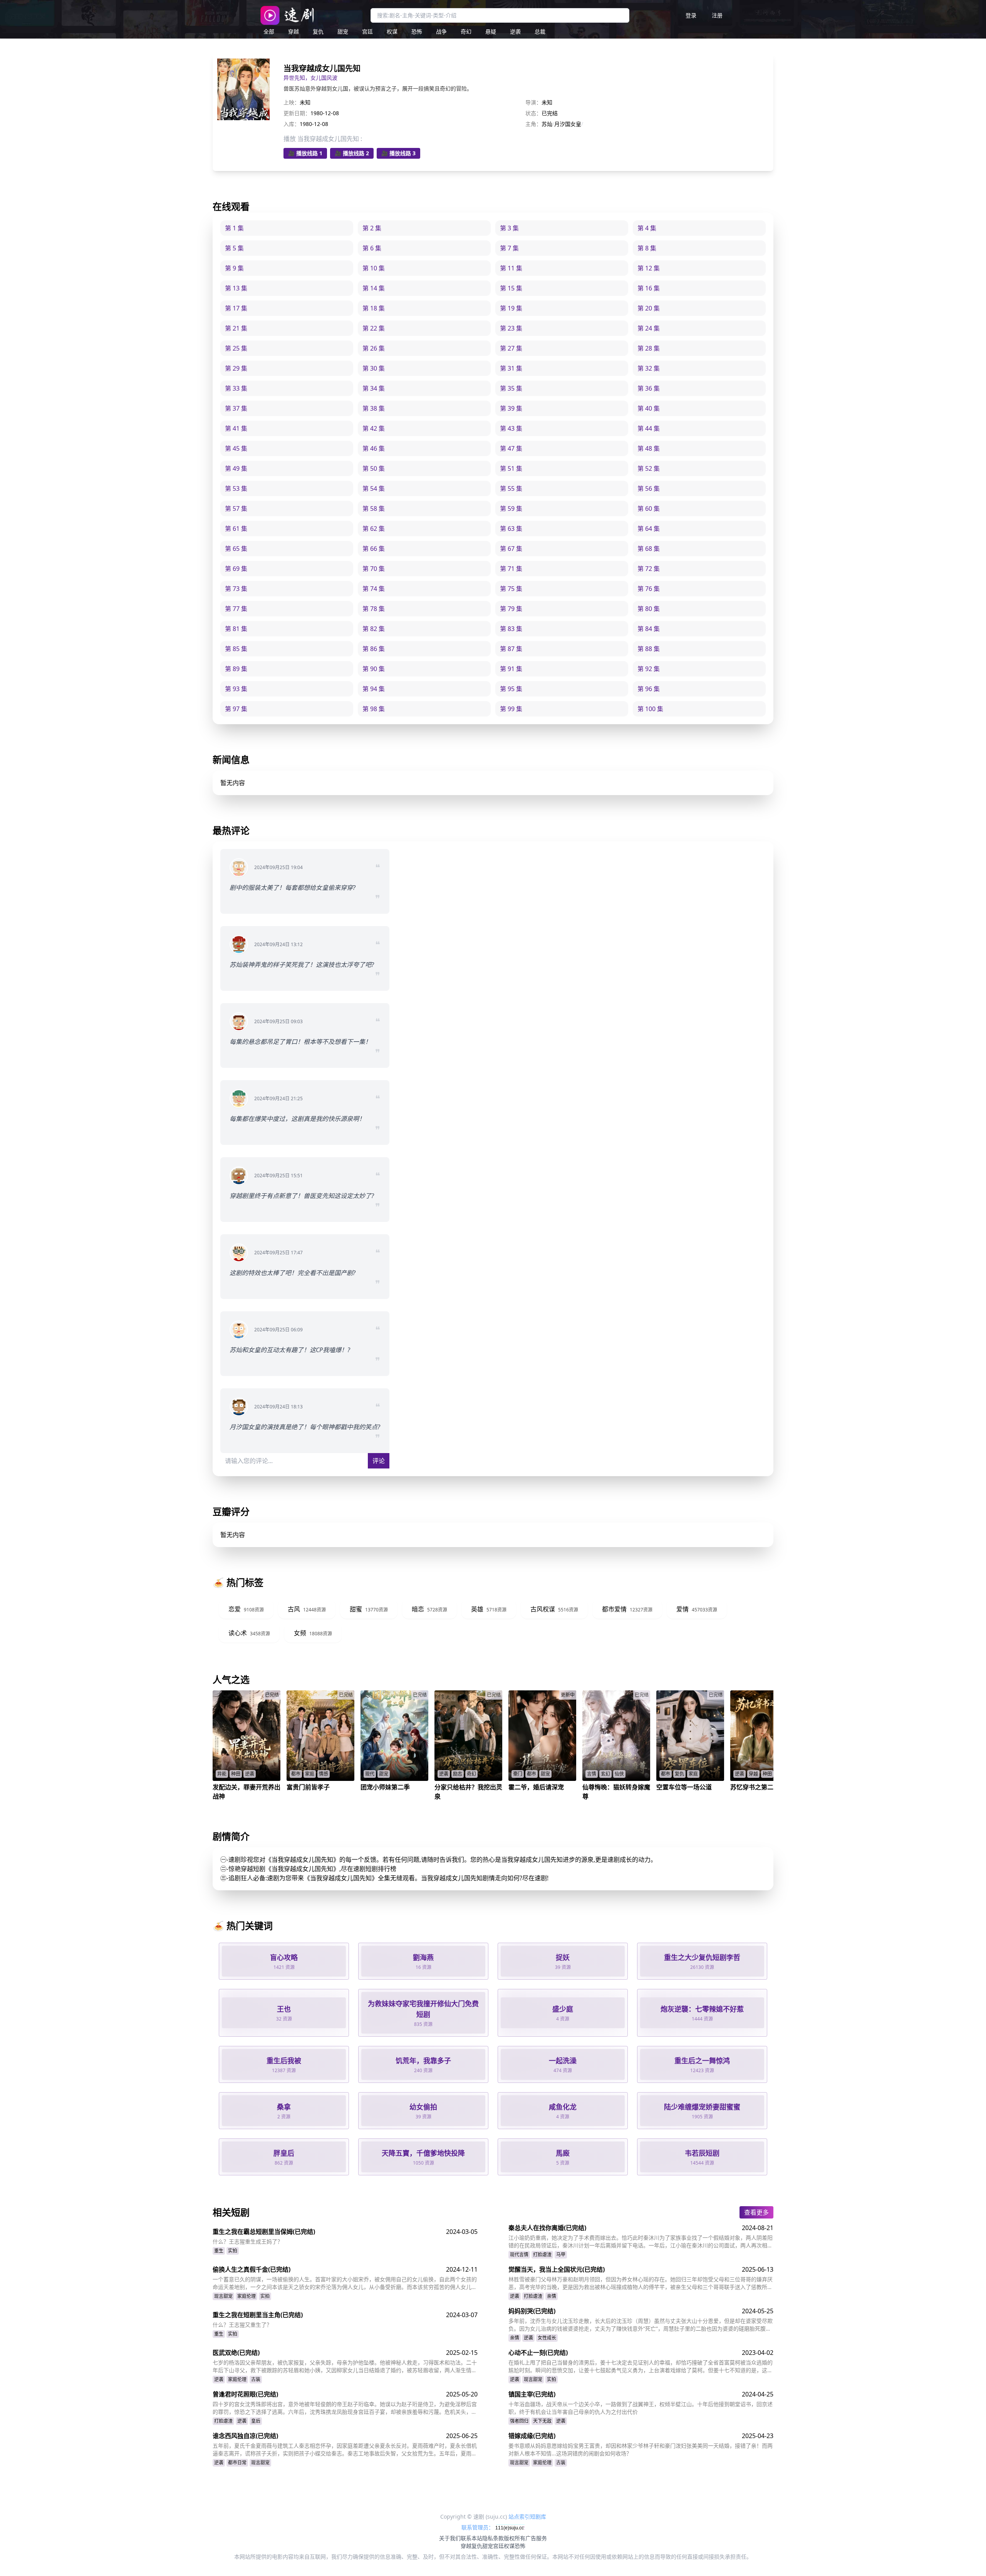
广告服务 (536, 2538)
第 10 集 (374, 268)
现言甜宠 (223, 2296)
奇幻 (466, 31)
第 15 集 (511, 288)
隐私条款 (493, 2538)
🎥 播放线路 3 (398, 153)
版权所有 (515, 2538)
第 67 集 (511, 549)
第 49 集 (236, 468)
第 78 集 (374, 609)
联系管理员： (478, 2527)
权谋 (392, 31)
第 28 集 (649, 348)
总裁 (540, 31)
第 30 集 (374, 368)
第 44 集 (649, 428)
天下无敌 (542, 2421)
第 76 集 (649, 589)
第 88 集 (649, 649)
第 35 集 (511, 388)
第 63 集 (511, 529)
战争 (441, 31)
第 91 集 (511, 669)
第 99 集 (511, 709)
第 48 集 (649, 448)
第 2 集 (372, 228)
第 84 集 (649, 629)
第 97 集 (236, 709)
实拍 (233, 2251)
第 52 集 (649, 468)
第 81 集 (236, 629)
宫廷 (367, 31)
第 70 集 (374, 569)
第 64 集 (649, 529)
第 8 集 (647, 248)
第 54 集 (374, 488)
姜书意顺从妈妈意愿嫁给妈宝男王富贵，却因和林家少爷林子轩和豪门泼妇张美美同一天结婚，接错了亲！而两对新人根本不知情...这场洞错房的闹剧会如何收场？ (641, 2449)
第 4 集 (647, 228)
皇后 (256, 2421)
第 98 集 (374, 709)
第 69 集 (236, 569)
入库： (292, 124)
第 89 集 (236, 669)
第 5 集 (234, 248)
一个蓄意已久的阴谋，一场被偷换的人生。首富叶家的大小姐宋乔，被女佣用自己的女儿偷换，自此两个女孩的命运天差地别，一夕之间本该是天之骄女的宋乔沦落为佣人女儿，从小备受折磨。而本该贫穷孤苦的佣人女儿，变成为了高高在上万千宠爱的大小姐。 (345, 2283)
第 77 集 (236, 609)
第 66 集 (374, 549)
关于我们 (450, 2538)
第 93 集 (236, 689)
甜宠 (343, 31)
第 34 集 (374, 388)
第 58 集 (374, 508)
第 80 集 (649, 609)
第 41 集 (236, 428)
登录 (691, 15)
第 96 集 (649, 689)
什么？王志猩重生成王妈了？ (248, 2241)
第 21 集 (236, 328)
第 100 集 (650, 709)
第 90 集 (374, 669)
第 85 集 (236, 649)
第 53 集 (236, 488)
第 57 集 (236, 508)
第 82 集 (374, 629)
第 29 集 (236, 368)
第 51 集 (511, 468)
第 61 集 (236, 529)
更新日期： (297, 113)
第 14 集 (374, 288)
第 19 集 (511, 308)
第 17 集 (236, 308)
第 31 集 (511, 368)
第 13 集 (236, 288)
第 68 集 (649, 549)
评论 (379, 1461)
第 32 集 (649, 368)
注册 (717, 15)
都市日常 (237, 2463)
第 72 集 (649, 569)
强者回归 (519, 2421)
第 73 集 (236, 589)
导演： (533, 102)
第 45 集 (236, 448)
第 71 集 (511, 569)
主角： (533, 124)
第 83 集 (511, 629)
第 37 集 (236, 408)
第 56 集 (649, 488)
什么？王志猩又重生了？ (242, 2325)
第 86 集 (374, 649)
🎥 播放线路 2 (352, 153)
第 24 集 (649, 328)
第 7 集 (509, 248)
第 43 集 (511, 428)
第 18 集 (374, 308)
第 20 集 (649, 308)
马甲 (561, 2255)
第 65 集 (236, 549)
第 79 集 (511, 609)
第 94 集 (374, 689)
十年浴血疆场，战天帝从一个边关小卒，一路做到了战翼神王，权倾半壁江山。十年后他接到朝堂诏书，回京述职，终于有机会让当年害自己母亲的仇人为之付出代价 (641, 2408)
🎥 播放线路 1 (305, 153)
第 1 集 (234, 228)
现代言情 (519, 2255)
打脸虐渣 (542, 2255)
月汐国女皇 (568, 124)
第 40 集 (649, 408)
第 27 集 (511, 348)
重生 (219, 2251)
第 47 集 (511, 448)
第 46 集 (374, 448)
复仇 (318, 31)
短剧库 (538, 2516)
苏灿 (547, 124)
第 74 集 (374, 589)
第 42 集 (374, 428)
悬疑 (491, 31)
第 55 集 (511, 488)
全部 (269, 31)
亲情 (552, 2296)
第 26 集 (374, 348)
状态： (533, 113)
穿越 (293, 31)
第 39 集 (511, 408)
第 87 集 (511, 649)
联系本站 (471, 2538)
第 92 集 (649, 669)
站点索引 (519, 2516)
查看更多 (756, 2212)
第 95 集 (511, 689)
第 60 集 (649, 508)
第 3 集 (509, 228)
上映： (292, 102)
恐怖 (417, 31)
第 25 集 (236, 348)
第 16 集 (649, 288)
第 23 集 (511, 328)
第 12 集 (649, 268)
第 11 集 (511, 268)
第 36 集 (649, 388)
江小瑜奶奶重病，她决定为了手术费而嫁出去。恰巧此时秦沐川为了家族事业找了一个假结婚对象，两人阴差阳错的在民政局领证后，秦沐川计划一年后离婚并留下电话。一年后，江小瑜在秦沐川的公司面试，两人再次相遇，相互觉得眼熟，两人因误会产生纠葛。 (641, 2242)
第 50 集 (374, 468)
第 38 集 (374, 408)
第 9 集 (234, 268)
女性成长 (547, 2338)
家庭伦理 (246, 2296)
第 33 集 (236, 388)
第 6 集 (372, 248)
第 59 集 (511, 508)
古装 (256, 2379)
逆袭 (515, 31)
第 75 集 (511, 589)
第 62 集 (374, 529)
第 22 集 (374, 328)
